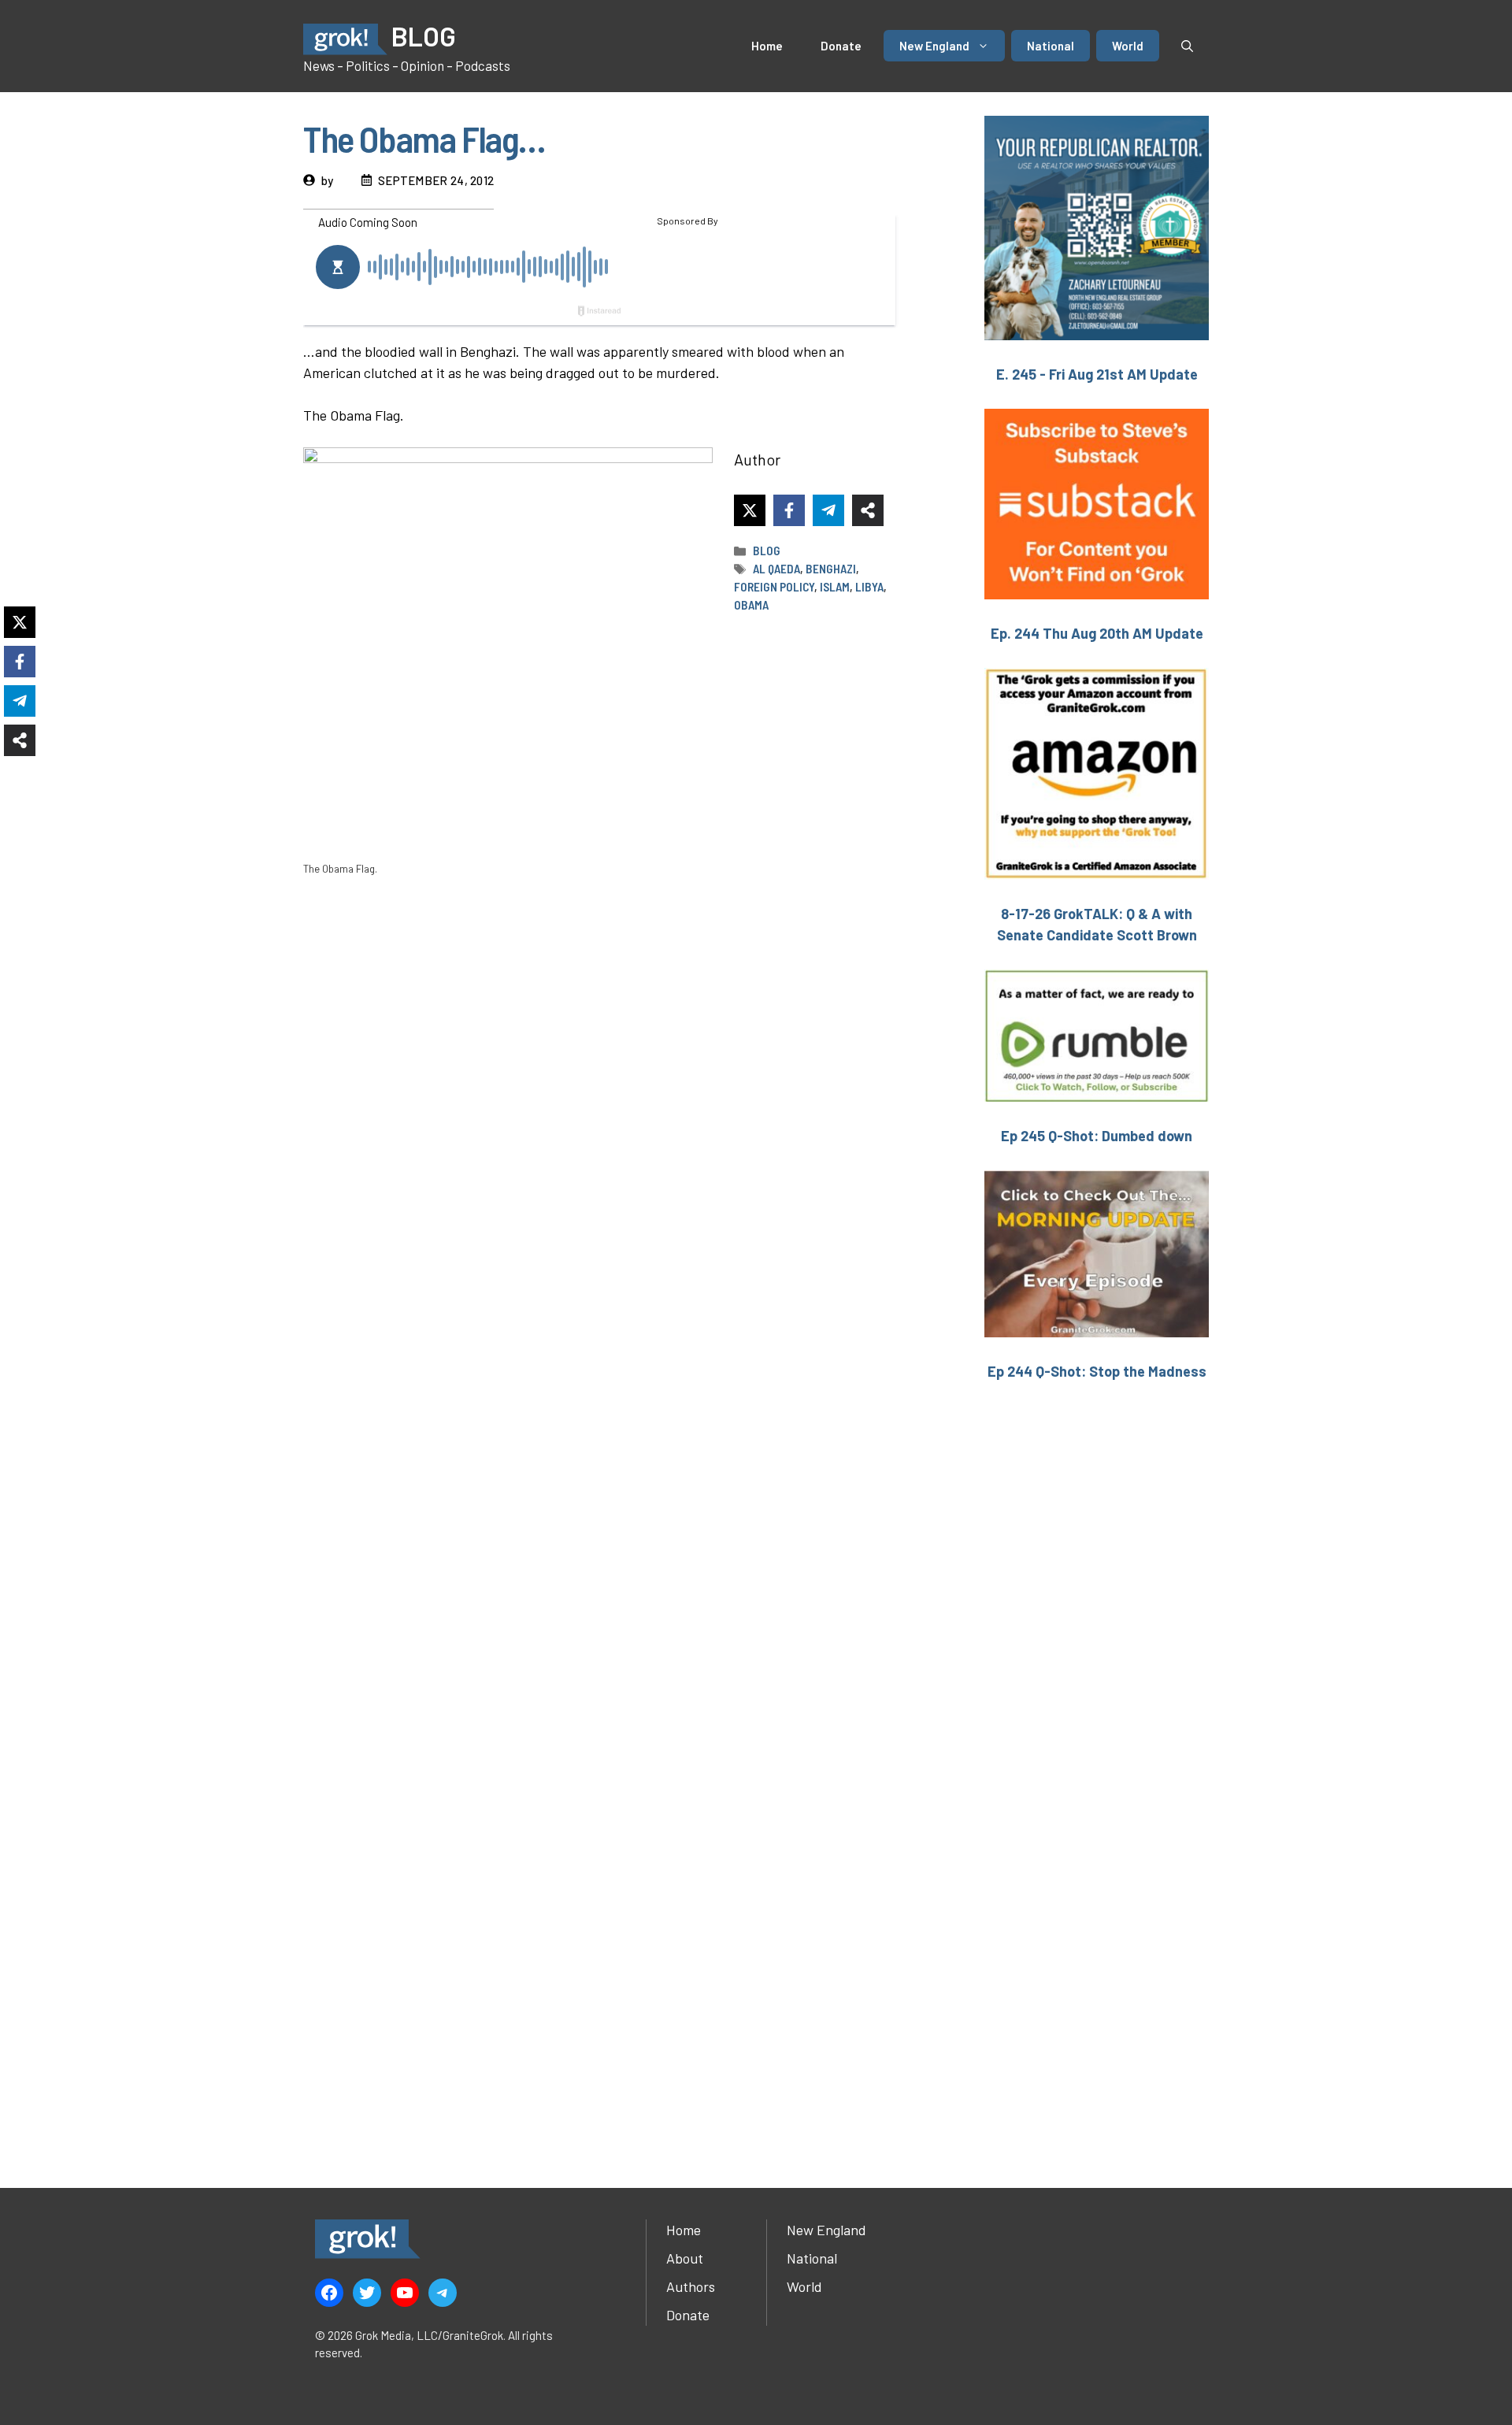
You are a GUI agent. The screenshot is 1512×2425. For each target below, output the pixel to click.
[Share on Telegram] (828, 510)
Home (767, 46)
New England (934, 46)
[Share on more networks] (868, 510)
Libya (869, 587)
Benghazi (831, 569)
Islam (835, 587)
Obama (751, 605)
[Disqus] (602, 1511)
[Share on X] (750, 510)
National (1051, 46)
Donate (841, 46)
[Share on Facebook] (789, 510)
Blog (767, 551)
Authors (691, 2286)
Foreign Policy (774, 587)
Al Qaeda (776, 569)
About (685, 2258)
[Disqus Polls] (602, 1096)
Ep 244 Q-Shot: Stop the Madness (1097, 1371)
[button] (1187, 46)
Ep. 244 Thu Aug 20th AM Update (1097, 633)
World (1128, 46)
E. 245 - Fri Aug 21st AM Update (1097, 374)
